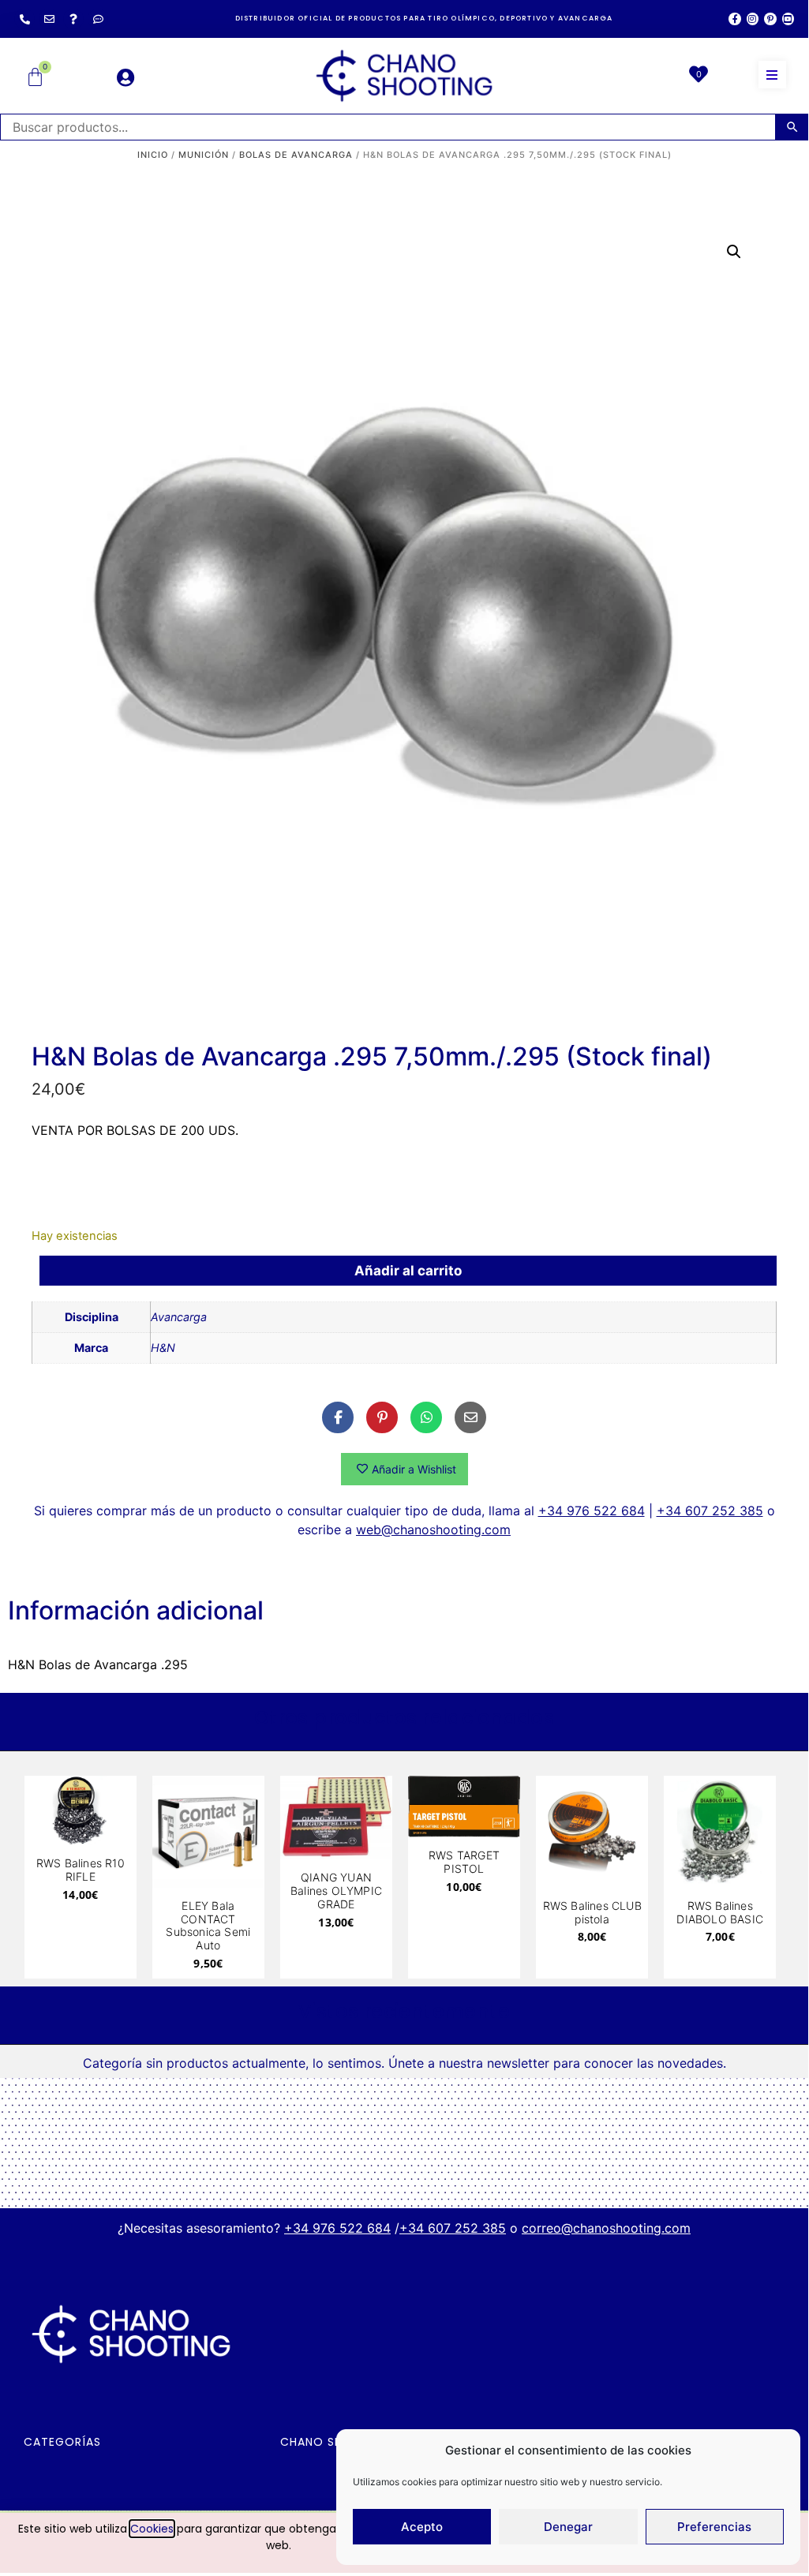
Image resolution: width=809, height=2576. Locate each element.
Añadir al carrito (408, 1271)
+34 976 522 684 (592, 1511)
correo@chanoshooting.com (606, 2228)
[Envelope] (49, 19)
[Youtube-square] (788, 19)
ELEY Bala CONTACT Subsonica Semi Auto (208, 1925)
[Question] (73, 19)
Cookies (152, 2529)
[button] (772, 75)
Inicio (153, 155)
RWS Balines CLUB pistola (592, 1912)
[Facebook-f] (734, 19)
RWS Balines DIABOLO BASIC (720, 1912)
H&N (163, 1348)
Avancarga (179, 1317)
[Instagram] (753, 19)
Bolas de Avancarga (296, 155)
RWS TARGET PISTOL (464, 1862)
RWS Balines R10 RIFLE (81, 1870)
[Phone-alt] (24, 19)
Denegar (568, 2527)
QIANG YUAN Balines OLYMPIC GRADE (336, 1891)
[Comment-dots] (98, 19)
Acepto (422, 2527)
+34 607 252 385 (710, 1511)
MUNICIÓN (204, 155)
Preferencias (714, 2527)
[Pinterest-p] (770, 19)
